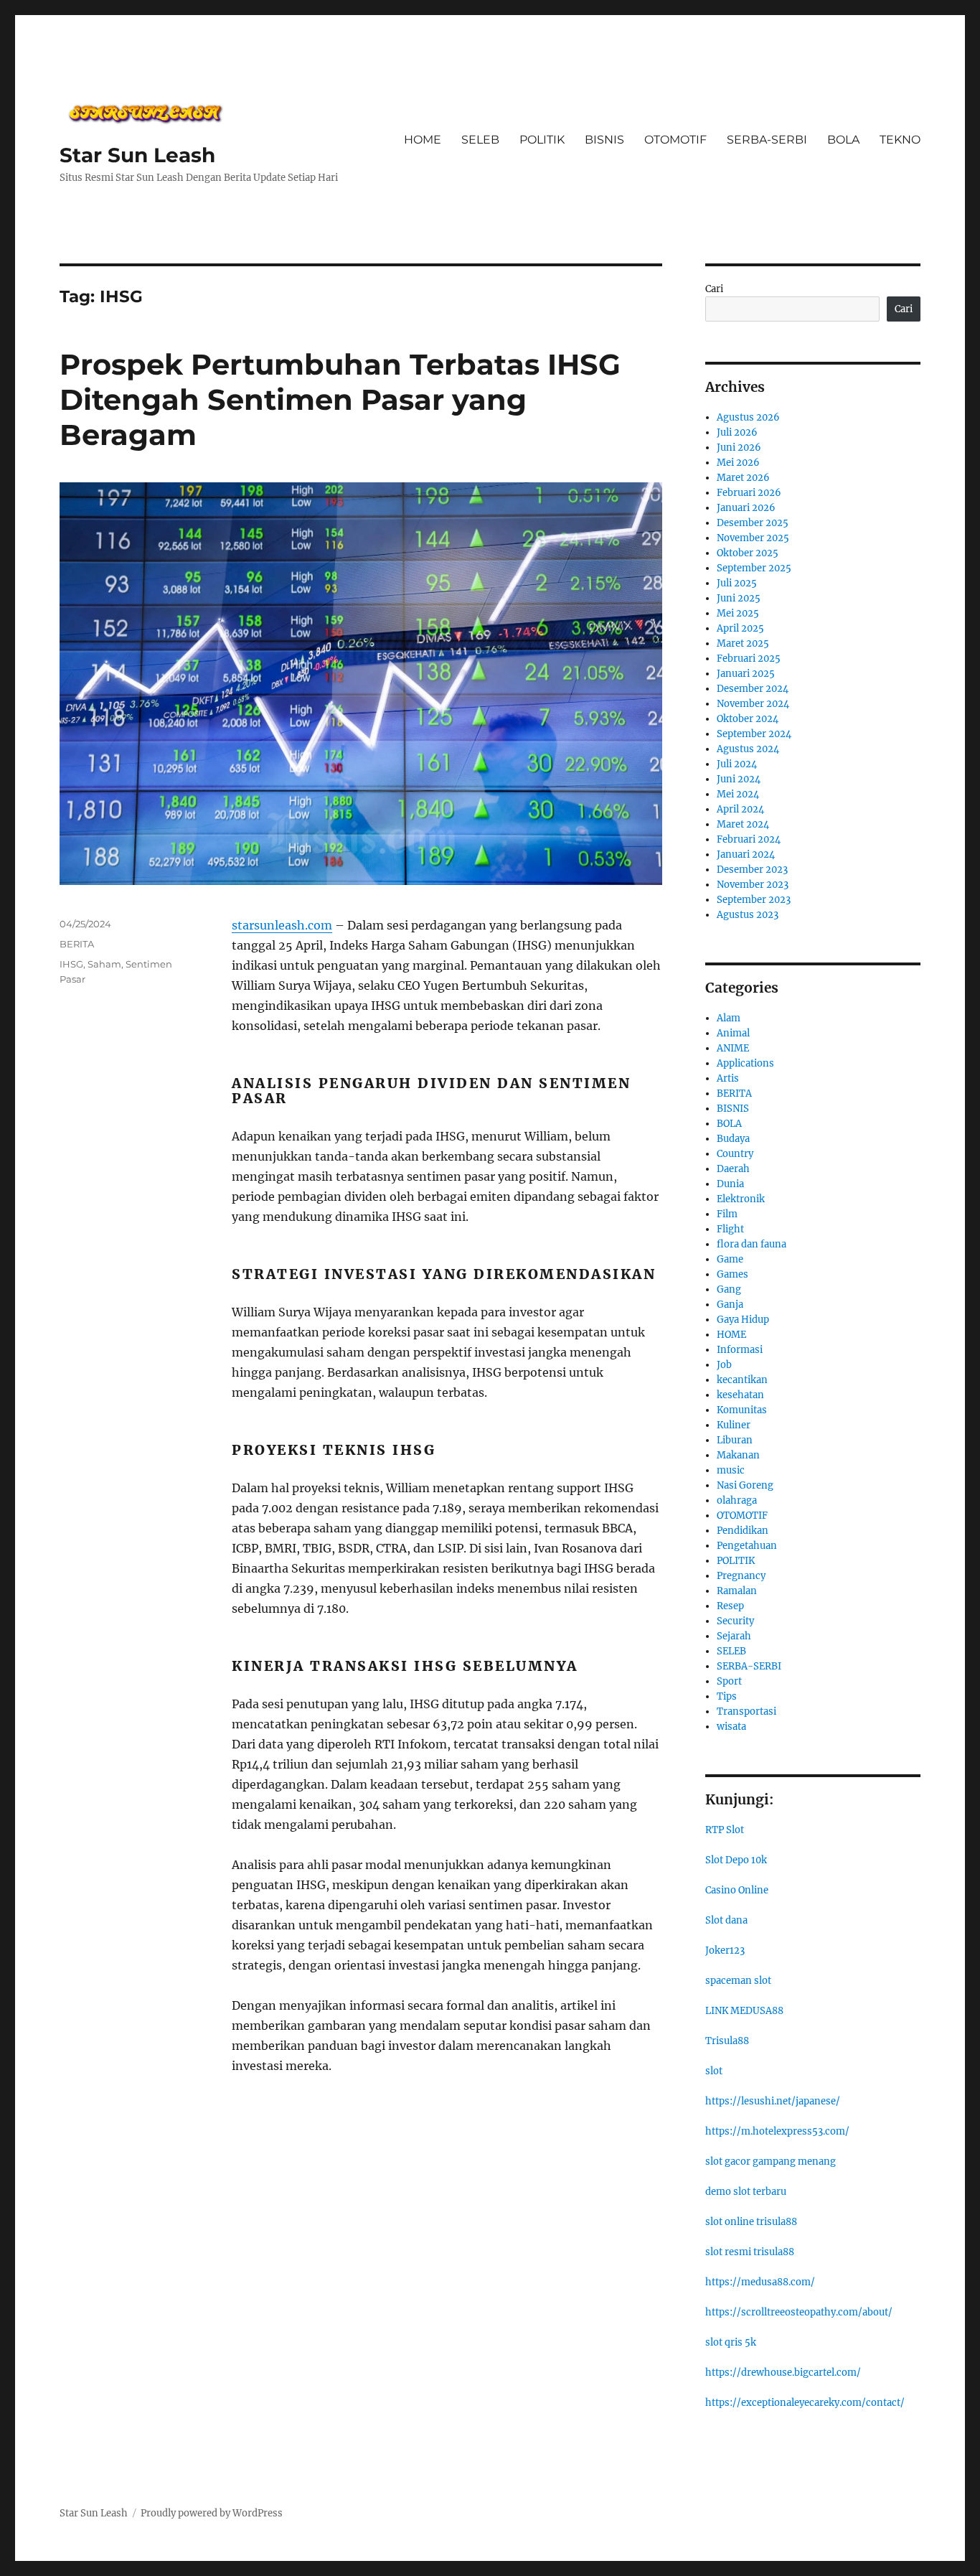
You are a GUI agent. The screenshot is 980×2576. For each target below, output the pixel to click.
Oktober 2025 (748, 553)
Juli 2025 (737, 583)
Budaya (733, 1139)
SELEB (480, 140)
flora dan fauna (752, 1244)
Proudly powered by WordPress (212, 2513)
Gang (729, 1289)
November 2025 (753, 538)
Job (724, 1365)
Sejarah (734, 1636)
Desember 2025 (753, 523)
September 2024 (754, 734)
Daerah (733, 1169)
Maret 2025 (743, 643)
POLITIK (542, 140)
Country (735, 1154)
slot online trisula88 (751, 2222)
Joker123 (725, 1950)
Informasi (740, 1350)
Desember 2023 (752, 870)
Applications (745, 1063)
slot (714, 2071)
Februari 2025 (749, 659)
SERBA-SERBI (767, 140)
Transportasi (746, 1711)
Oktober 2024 (748, 719)
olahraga (737, 1500)
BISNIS (604, 140)
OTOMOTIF (675, 140)
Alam (729, 1018)
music (731, 1470)
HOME (423, 140)
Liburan (735, 1440)
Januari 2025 (746, 674)
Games (732, 1274)
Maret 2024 (743, 824)
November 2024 (753, 704)
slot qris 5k (731, 2342)
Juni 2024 (739, 779)
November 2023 (753, 885)
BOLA (843, 140)
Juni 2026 (739, 448)
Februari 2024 (749, 839)
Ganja (730, 1305)
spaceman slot (738, 1981)
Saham (104, 964)
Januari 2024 (746, 854)
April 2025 (740, 628)
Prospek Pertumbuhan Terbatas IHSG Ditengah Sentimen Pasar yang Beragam (340, 399)
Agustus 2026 (748, 417)
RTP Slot (725, 1830)
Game (730, 1259)
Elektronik (741, 1199)
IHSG (71, 964)
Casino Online (737, 1890)
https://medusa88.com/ (760, 2282)
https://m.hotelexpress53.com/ (777, 2131)
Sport (729, 1681)
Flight (730, 1229)
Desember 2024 (753, 689)
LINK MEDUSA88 (744, 2011)
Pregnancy (741, 1576)
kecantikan (742, 1380)
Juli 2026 (737, 432)
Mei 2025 (738, 613)
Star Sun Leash (137, 155)
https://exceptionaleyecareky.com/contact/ (805, 2403)
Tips (727, 1696)
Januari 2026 (746, 508)
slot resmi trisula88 (750, 2252)
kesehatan (740, 1395)
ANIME (733, 1048)
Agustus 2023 (748, 915)
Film (727, 1214)
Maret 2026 (743, 478)
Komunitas (742, 1410)
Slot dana (726, 1920)
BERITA (77, 944)
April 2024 (740, 809)
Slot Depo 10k (736, 1860)
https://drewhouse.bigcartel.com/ (783, 2373)
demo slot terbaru (746, 2192)
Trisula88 (727, 2041)
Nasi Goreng (745, 1485)
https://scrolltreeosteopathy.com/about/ (799, 2312)
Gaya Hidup (743, 1320)
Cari (714, 289)
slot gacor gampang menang (771, 2162)
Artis (728, 1078)
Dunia (730, 1184)
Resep (730, 1606)
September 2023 (754, 900)
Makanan (738, 1455)
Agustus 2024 (748, 749)
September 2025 (754, 568)
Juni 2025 (739, 598)
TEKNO (900, 140)
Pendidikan (743, 1531)
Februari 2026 (749, 493)
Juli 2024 (737, 764)
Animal (733, 1033)
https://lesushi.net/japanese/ (773, 2101)
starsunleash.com (282, 925)
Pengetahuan (747, 1546)
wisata (731, 1727)
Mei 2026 (738, 463)
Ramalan (737, 1591)
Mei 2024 (738, 794)
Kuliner (734, 1425)
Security (735, 1621)
